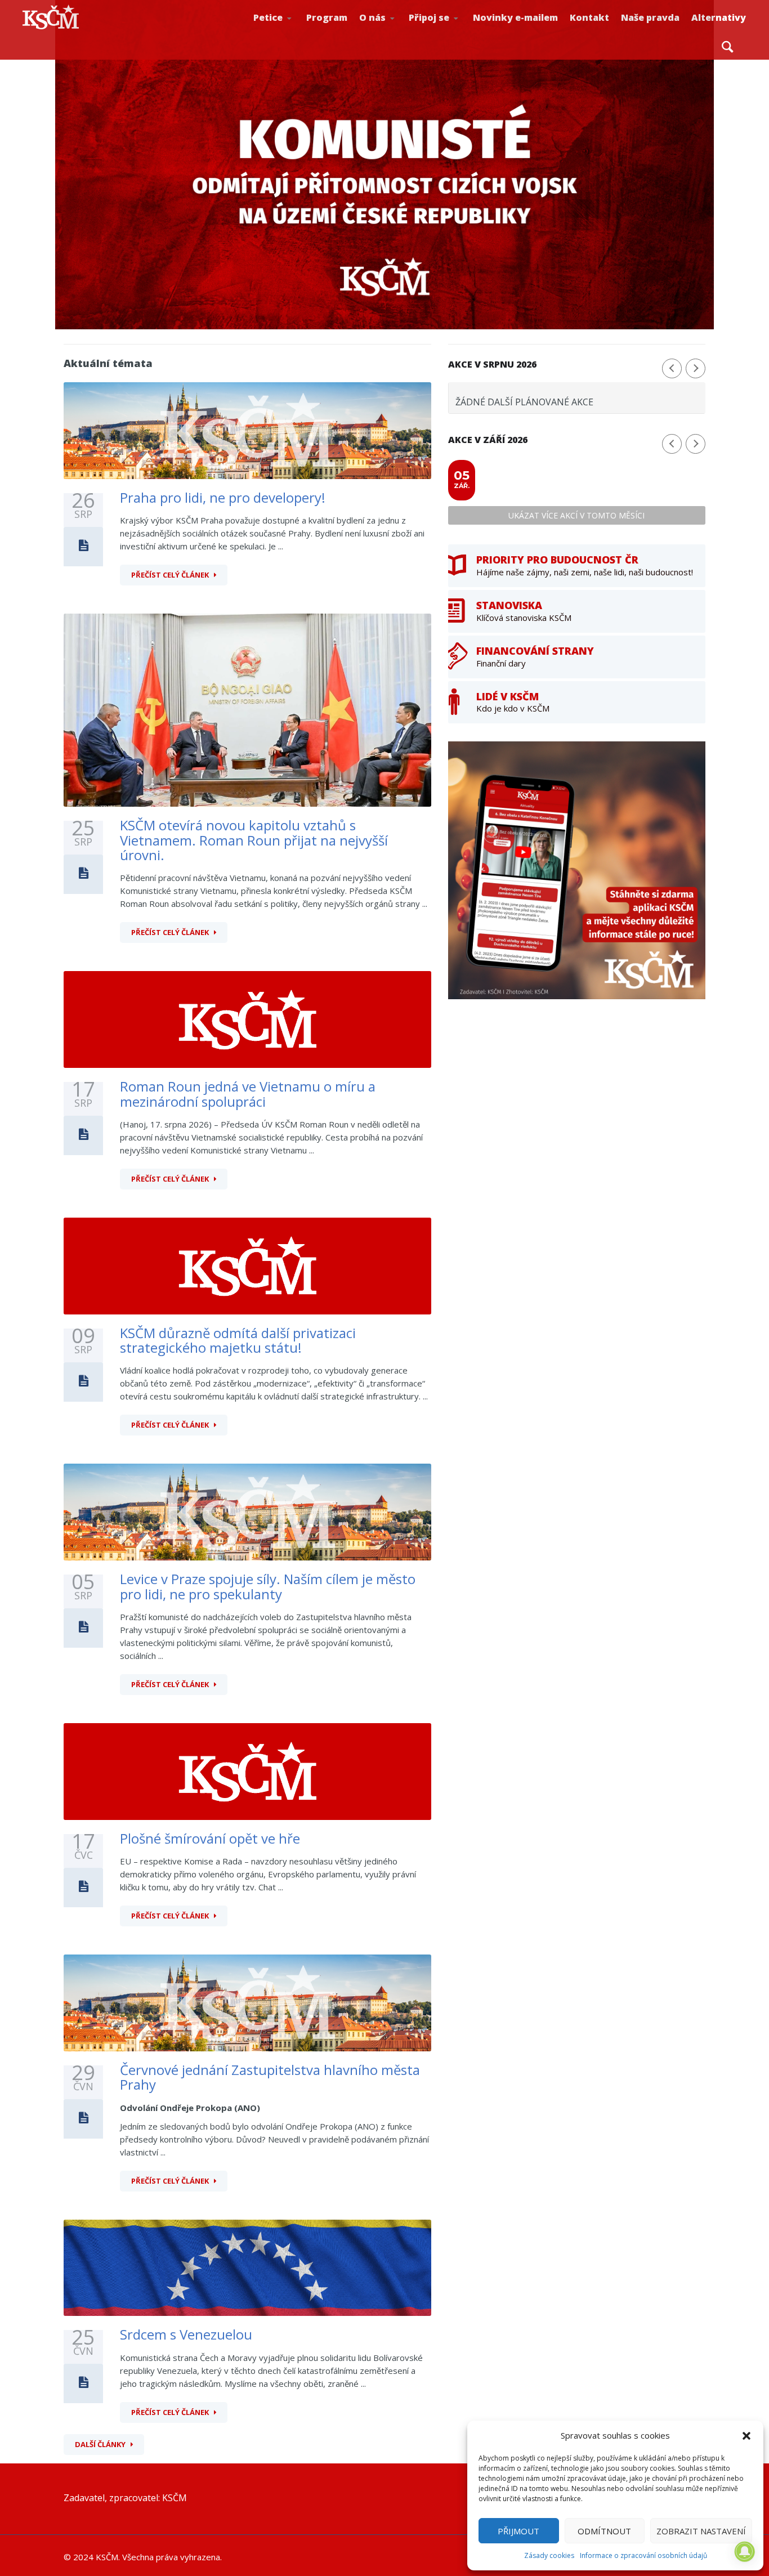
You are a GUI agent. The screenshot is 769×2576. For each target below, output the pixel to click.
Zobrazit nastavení (701, 2531)
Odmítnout (604, 2531)
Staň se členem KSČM (446, 34)
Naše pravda (650, 17)
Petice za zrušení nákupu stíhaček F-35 (294, 34)
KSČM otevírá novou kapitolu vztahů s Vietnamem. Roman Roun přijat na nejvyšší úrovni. (254, 840)
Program (327, 17)
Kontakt (589, 17)
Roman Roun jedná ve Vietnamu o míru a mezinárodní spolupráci (248, 1094)
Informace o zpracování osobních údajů (643, 2555)
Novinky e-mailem (515, 17)
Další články (100, 2444)
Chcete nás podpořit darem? (395, 31)
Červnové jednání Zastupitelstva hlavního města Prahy (270, 2077)
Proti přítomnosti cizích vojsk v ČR (289, 30)
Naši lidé (398, 33)
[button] (746, 2436)
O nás (372, 17)
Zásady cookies (549, 2555)
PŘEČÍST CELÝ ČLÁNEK (170, 575)
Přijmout (518, 2531)
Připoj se (429, 17)
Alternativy (719, 17)
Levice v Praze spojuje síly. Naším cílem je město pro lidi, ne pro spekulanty (268, 1586)
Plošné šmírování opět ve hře (210, 1838)
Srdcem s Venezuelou (186, 2334)
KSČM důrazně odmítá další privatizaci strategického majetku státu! (238, 1340)
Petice (268, 17)
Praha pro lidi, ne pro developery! (223, 497)
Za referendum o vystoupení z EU (291, 31)
